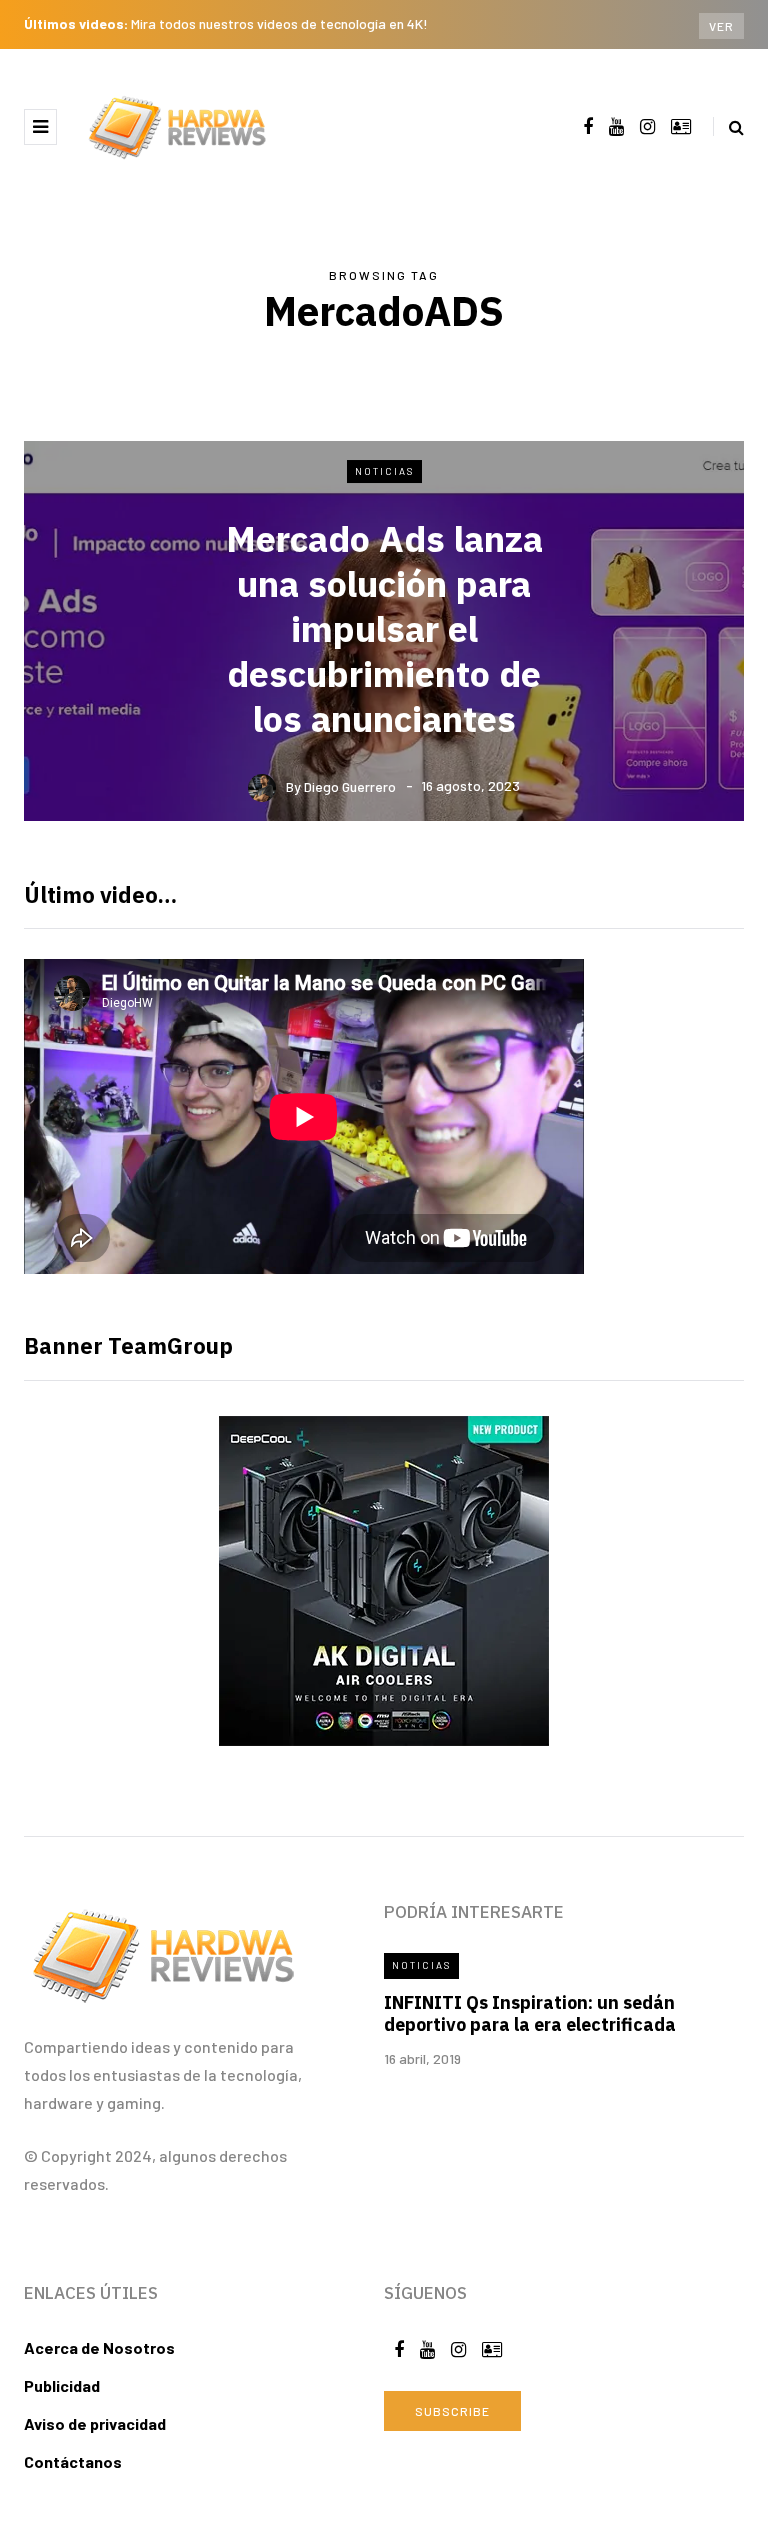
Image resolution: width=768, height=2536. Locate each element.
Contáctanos (73, 2461)
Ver (721, 26)
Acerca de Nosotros (99, 2347)
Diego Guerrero (350, 785)
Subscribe (452, 2411)
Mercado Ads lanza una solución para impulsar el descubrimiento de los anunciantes (384, 628)
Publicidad (62, 2385)
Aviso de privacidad (95, 2423)
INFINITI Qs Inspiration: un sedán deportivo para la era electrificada (530, 2014)
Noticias (384, 471)
